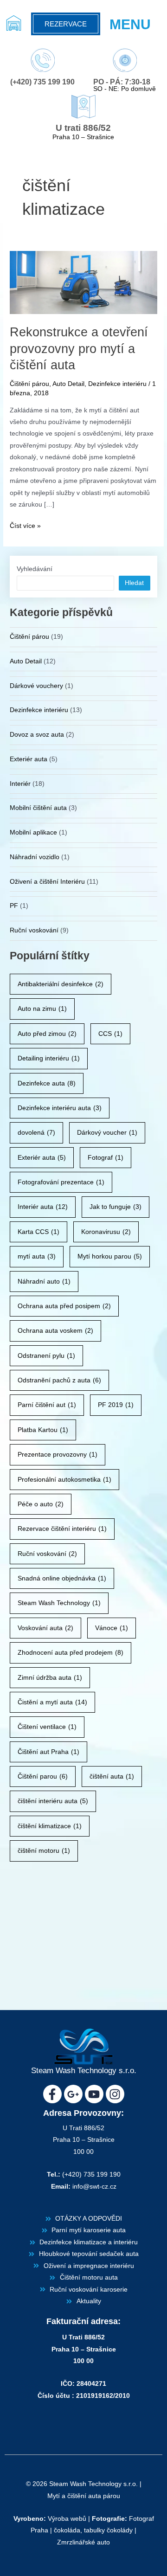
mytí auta (37, 1256)
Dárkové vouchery (36, 686)
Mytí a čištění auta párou (84, 2496)
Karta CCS (39, 1232)
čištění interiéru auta (53, 1801)
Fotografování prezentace (61, 1182)
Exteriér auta (29, 759)
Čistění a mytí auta (52, 1702)
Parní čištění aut (47, 1405)
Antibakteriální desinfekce (61, 984)
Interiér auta (43, 1207)
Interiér (20, 784)
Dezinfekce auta (47, 1083)
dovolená (36, 1133)
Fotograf (106, 1158)
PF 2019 (116, 1405)
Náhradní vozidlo (35, 857)
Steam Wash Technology (59, 1603)
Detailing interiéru (49, 1058)
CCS (110, 1034)
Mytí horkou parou (110, 1256)
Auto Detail (68, 384)
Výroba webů (67, 2519)
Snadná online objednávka (62, 1578)
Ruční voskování (34, 930)
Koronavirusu (106, 1232)
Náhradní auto (44, 1282)
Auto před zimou (47, 1034)
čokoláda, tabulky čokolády (93, 2530)
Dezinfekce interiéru (117, 384)
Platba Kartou (43, 1430)
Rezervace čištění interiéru (62, 1529)
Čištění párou (29, 384)
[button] (136, 24)
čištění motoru (44, 1851)
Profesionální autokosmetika (64, 1480)
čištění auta (112, 1776)
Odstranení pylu (46, 1356)
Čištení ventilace (47, 1727)
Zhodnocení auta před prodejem (71, 1653)
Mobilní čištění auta (38, 808)
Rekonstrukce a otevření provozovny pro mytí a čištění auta (79, 348)
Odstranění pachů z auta (59, 1380)
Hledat (134, 583)
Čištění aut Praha (48, 1752)
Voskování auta (45, 1628)
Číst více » (25, 525)
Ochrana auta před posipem (64, 1306)
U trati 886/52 (83, 128)
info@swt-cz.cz (94, 2187)
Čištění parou (43, 1776)
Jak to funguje (116, 1207)
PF (14, 906)
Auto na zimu (42, 1009)
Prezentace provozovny (58, 1455)
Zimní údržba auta (50, 1678)
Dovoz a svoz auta (37, 735)
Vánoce (112, 1628)
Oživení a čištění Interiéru (47, 882)
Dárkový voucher (107, 1133)
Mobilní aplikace (33, 832)
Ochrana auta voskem (55, 1331)
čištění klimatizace (50, 1826)
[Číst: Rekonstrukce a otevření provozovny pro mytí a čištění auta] (83, 282)
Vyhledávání (35, 569)
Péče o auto (41, 1504)
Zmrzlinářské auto (83, 2542)
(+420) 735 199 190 (42, 82)
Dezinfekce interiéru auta (60, 1108)
